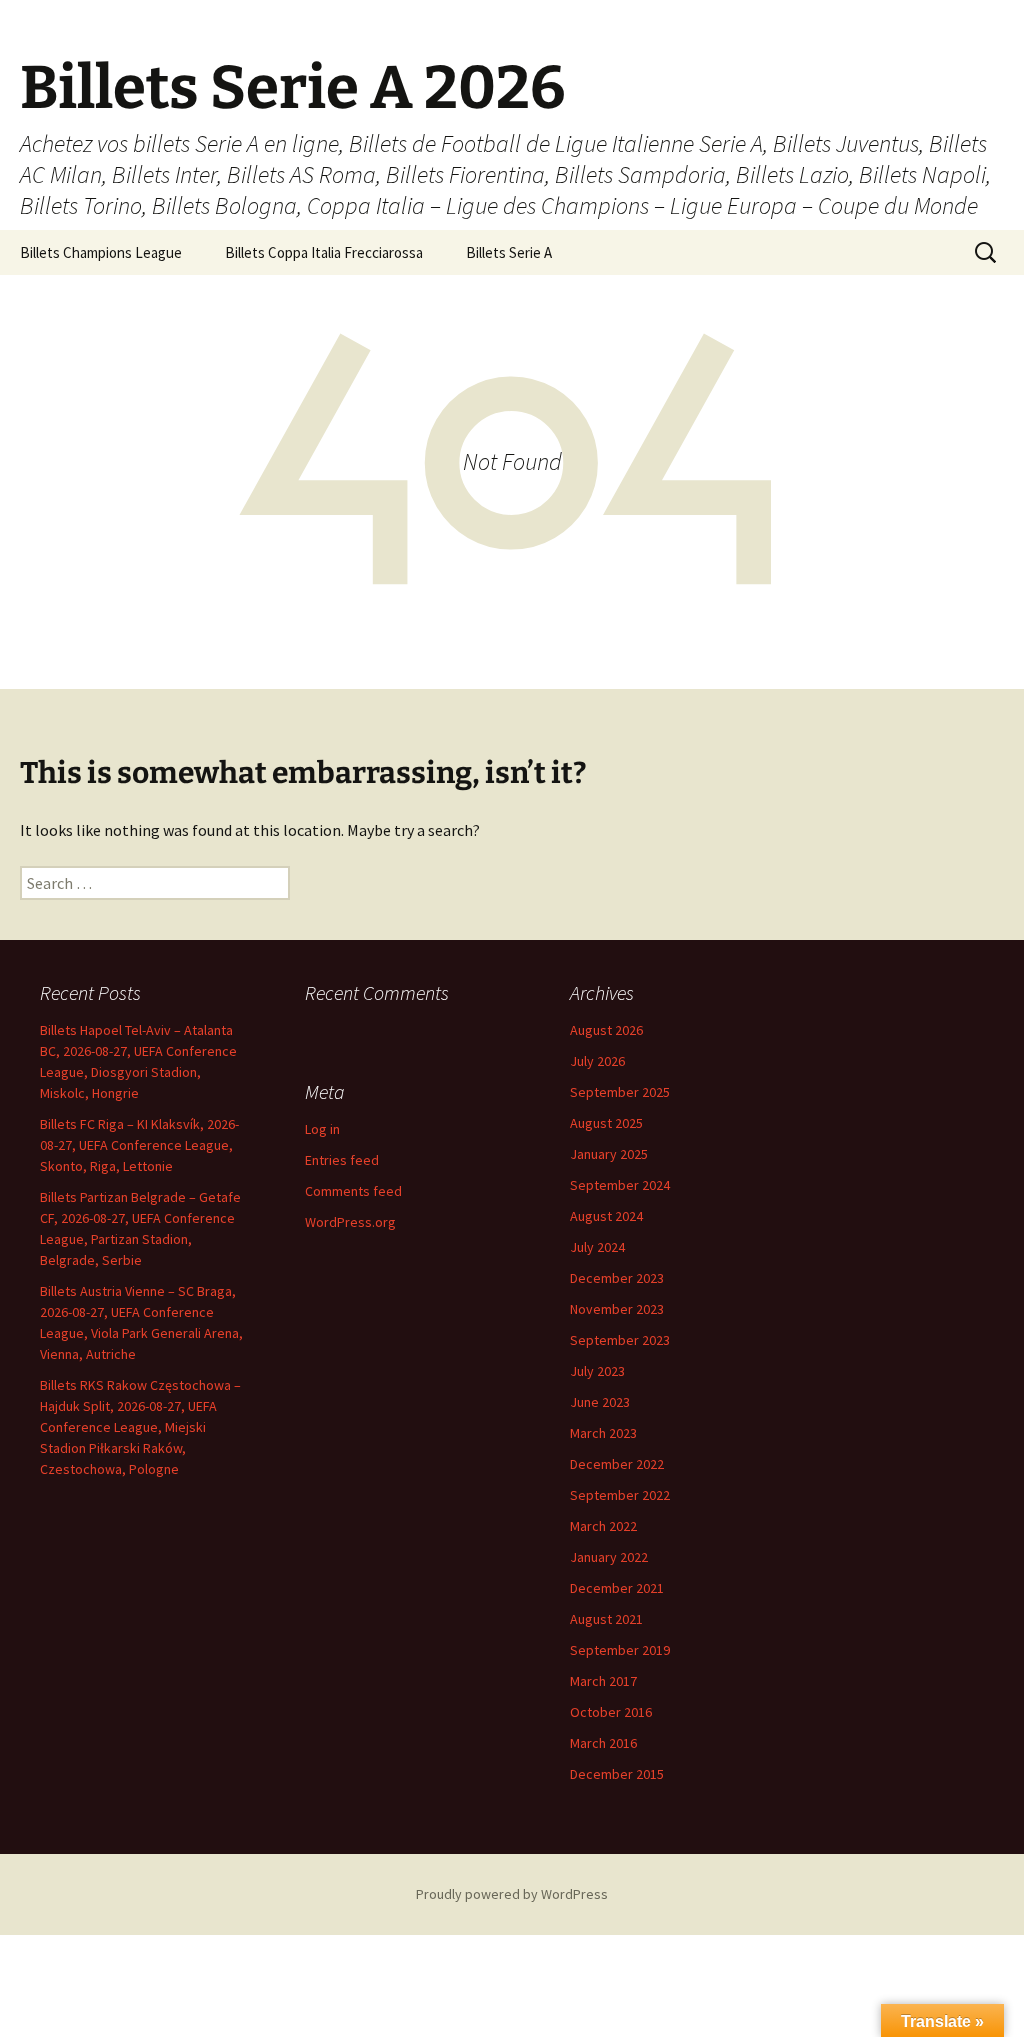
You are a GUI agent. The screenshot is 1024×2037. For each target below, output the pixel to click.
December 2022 (617, 1464)
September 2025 (620, 1092)
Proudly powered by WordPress (512, 1894)
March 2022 (603, 1526)
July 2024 (597, 1247)
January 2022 (609, 1557)
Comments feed (353, 1191)
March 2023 (603, 1433)
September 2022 (620, 1495)
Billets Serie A (509, 252)
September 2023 (620, 1340)
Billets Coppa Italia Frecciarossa (324, 252)
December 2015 (617, 1774)
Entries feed (342, 1160)
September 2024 (620, 1185)
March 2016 (603, 1743)
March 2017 (603, 1681)
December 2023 (617, 1278)
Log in (322, 1129)
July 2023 (597, 1371)
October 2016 (611, 1712)
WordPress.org (350, 1222)
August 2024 (606, 1216)
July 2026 (597, 1061)
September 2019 (620, 1650)
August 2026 (606, 1030)
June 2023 (600, 1402)
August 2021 (606, 1619)
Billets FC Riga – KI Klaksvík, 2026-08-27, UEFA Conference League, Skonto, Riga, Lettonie (139, 1145)
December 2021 (617, 1588)
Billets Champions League (101, 252)
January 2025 (609, 1154)
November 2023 (617, 1309)
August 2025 (606, 1123)
